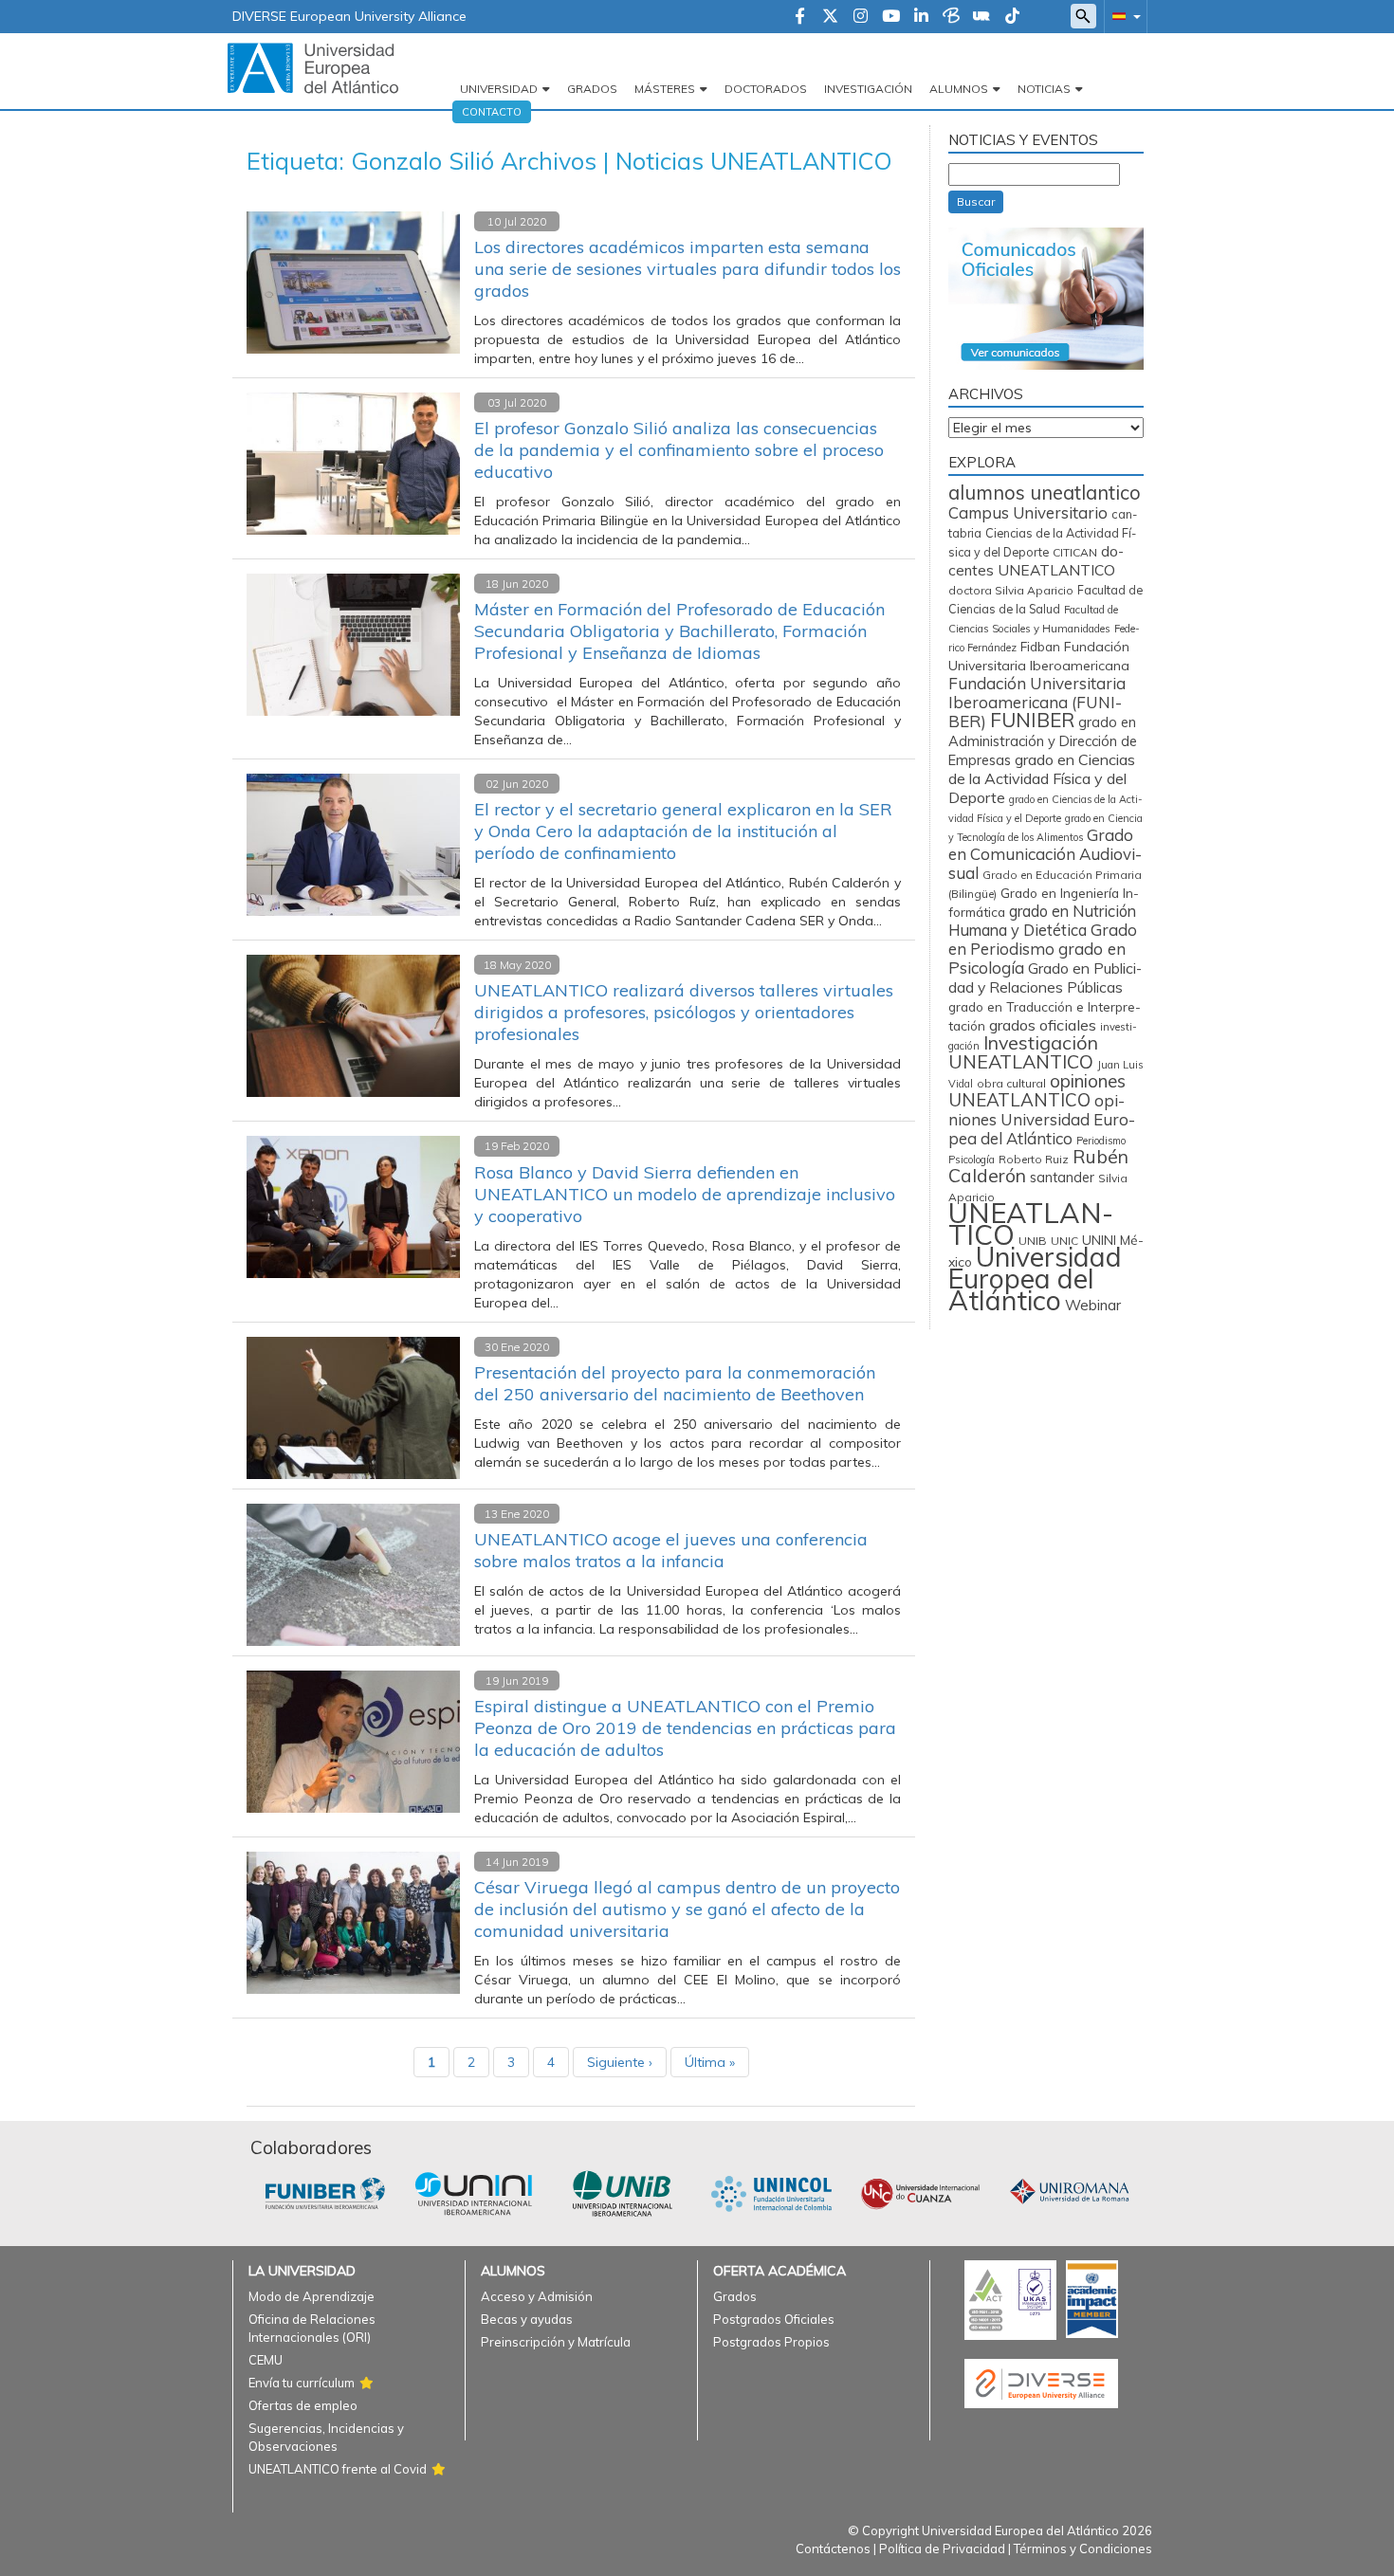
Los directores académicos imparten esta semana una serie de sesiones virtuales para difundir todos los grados (688, 269)
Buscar (976, 201)
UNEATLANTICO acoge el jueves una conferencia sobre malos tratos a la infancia (671, 1550)
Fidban (1040, 646)
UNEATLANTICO (1031, 1224)
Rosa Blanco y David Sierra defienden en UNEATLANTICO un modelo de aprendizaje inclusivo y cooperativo (685, 1194)
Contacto (492, 112)
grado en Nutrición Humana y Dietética (1042, 921)
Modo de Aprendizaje (312, 2296)
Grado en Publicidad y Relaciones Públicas (1045, 977)
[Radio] (981, 17)
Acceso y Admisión (537, 2296)
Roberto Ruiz (1034, 1159)
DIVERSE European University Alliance (349, 16)
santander (1062, 1178)
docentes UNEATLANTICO (1036, 560)
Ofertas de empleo (303, 2405)
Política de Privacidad (942, 2549)
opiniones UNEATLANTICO (1037, 1090)
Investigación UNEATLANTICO (1023, 1052)
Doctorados (766, 89)
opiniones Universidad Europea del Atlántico (1042, 1119)
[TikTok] (1012, 17)
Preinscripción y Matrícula (556, 2342)
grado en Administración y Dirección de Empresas (1043, 741)
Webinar (1093, 1305)
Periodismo (1101, 1141)
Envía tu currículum (302, 2383)
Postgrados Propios (771, 2342)
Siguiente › (620, 2062)
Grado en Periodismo (1043, 939)
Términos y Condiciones (1083, 2549)
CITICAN (1075, 552)
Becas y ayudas (527, 2319)
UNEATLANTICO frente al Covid (338, 2469)
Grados (592, 89)
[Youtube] (891, 17)
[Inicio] (313, 67)
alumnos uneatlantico (1045, 493)
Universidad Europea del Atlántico (1035, 1278)
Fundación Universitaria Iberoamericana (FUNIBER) (1037, 702)
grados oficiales (1043, 1025)
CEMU (266, 2360)
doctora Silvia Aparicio (1011, 590)
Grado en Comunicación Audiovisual (1045, 854)
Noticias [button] (1044, 89)
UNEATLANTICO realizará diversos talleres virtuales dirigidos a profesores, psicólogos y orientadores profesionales (684, 1012)
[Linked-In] (921, 17)
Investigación (868, 89)
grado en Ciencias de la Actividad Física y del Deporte (1042, 778)
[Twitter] (830, 17)
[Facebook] (800, 17)
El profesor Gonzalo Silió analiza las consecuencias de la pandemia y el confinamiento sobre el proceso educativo (679, 450)
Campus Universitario (1028, 512)
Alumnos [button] (959, 89)
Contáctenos (833, 2549)
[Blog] (951, 17)
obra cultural (1011, 1083)
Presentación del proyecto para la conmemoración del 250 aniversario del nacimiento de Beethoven (675, 1383)
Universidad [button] (499, 89)
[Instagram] (861, 17)
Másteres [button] (665, 89)
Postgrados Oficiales (774, 2319)
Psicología (972, 1160)
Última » (710, 2062)
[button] (1123, 16)
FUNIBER (1032, 720)
